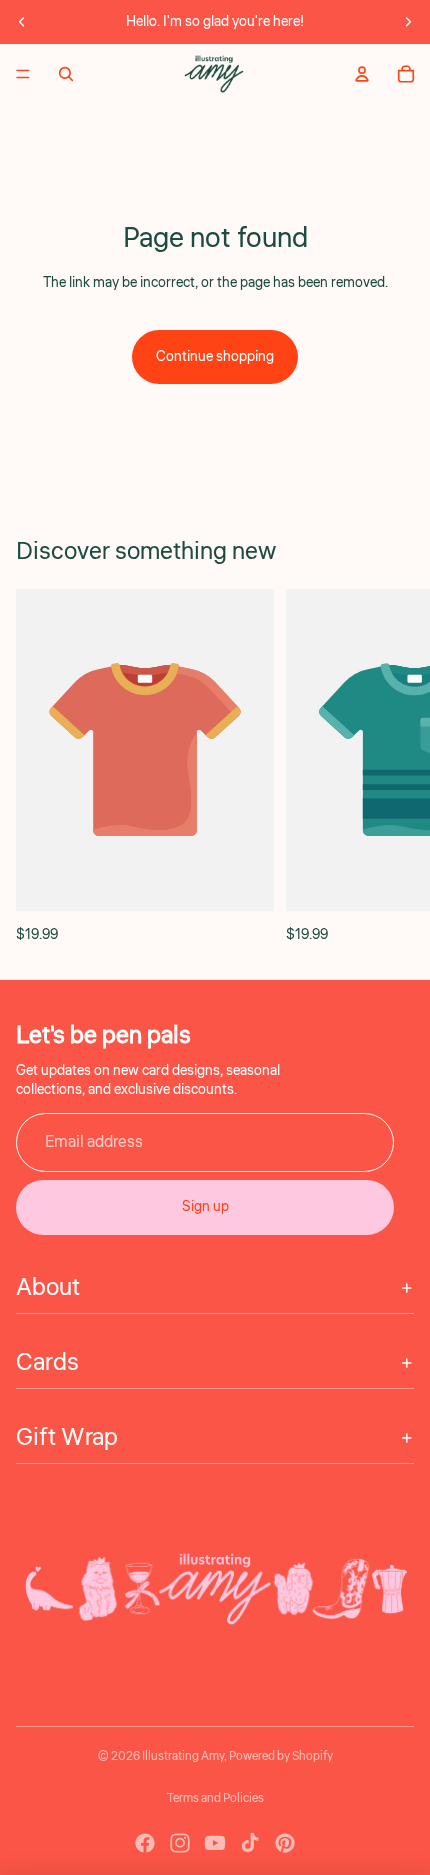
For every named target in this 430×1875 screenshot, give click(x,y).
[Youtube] (215, 1843)
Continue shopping (215, 357)
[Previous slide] (22, 22)
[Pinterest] (285, 1843)
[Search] (66, 74)
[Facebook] (145, 1843)
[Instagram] (180, 1843)
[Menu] (23, 74)
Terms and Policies (215, 1798)
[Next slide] (408, 22)
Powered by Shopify (281, 1756)
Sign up (205, 1207)
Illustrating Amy (183, 1756)
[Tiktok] (250, 1843)
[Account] (362, 74)
